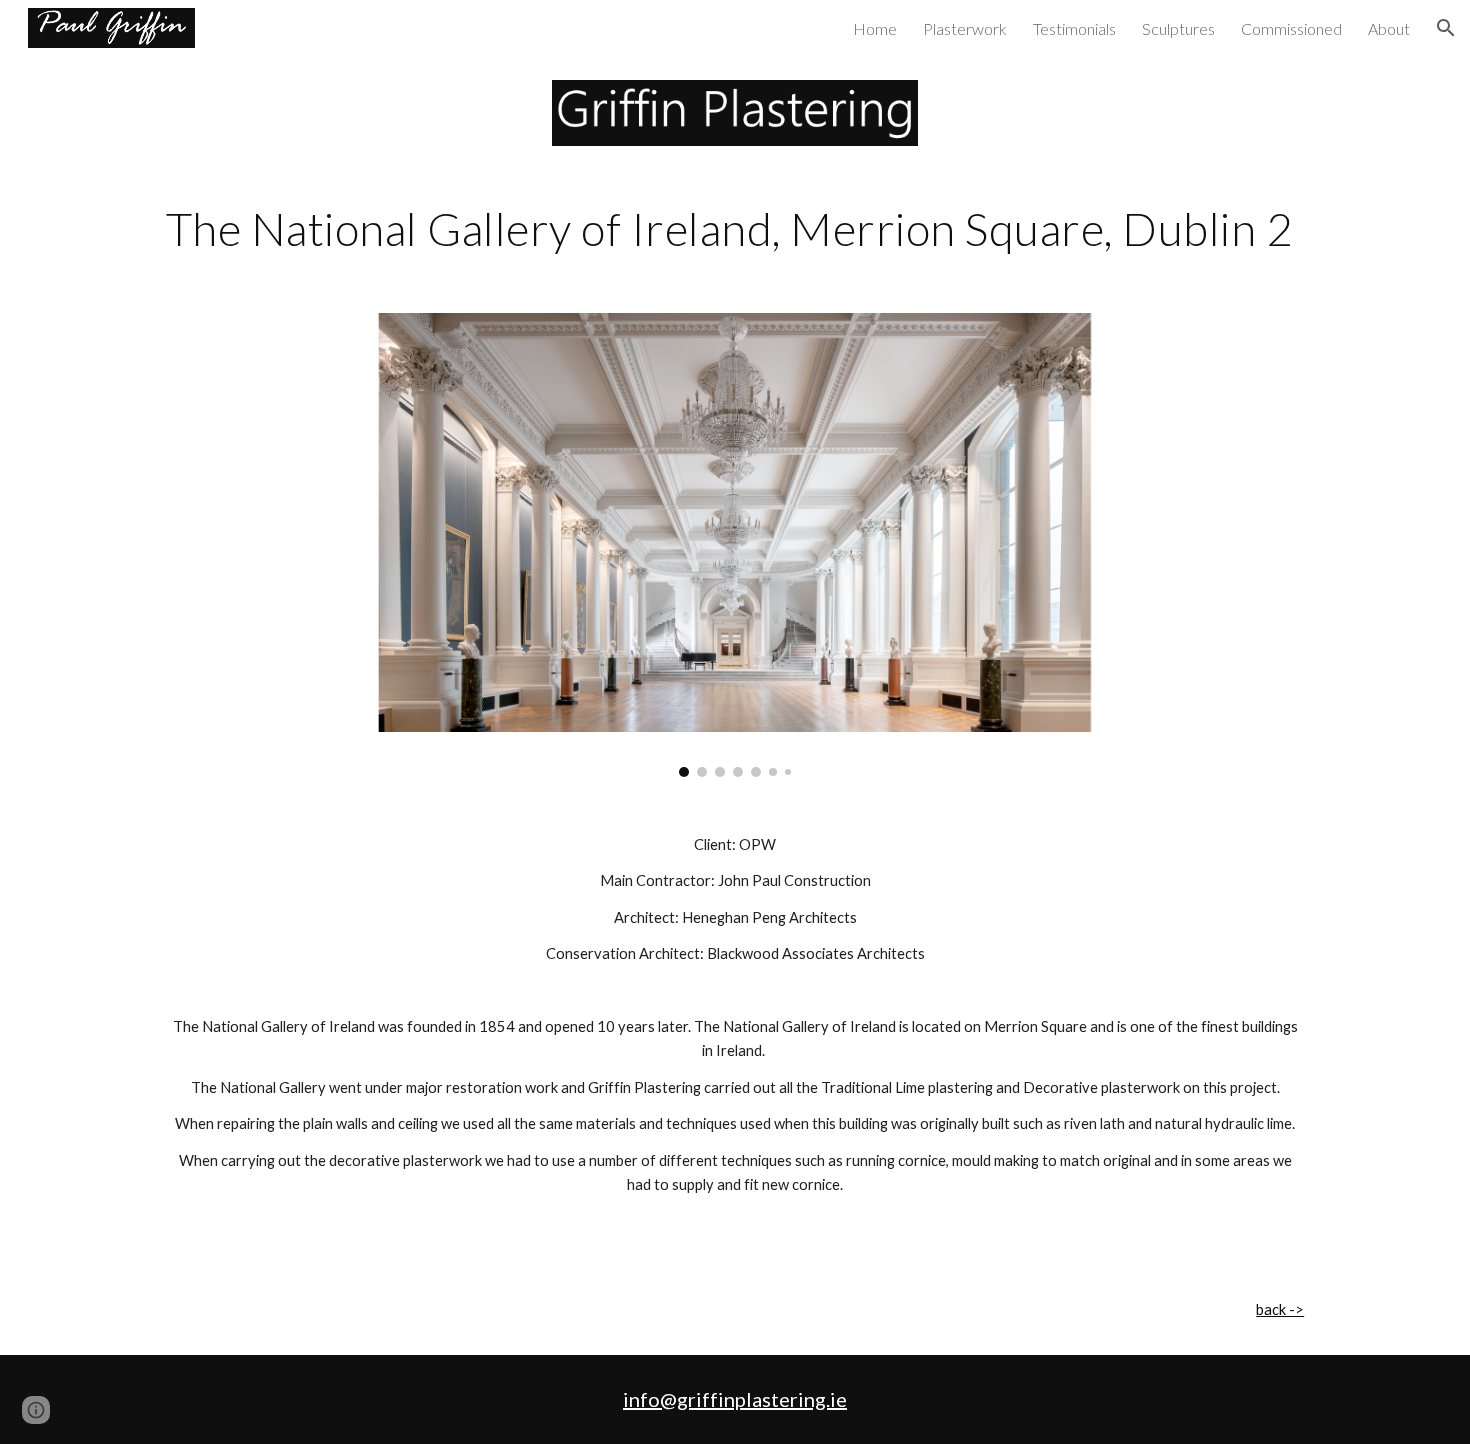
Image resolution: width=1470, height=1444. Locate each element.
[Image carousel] (735, 545)
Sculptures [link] (1178, 28)
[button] (1446, 28)
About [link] (1389, 28)
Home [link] (875, 28)
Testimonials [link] (1074, 28)
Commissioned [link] (1291, 28)
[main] (735, 229)
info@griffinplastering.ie (735, 1399)
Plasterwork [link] (965, 28)
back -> (1280, 1309)
